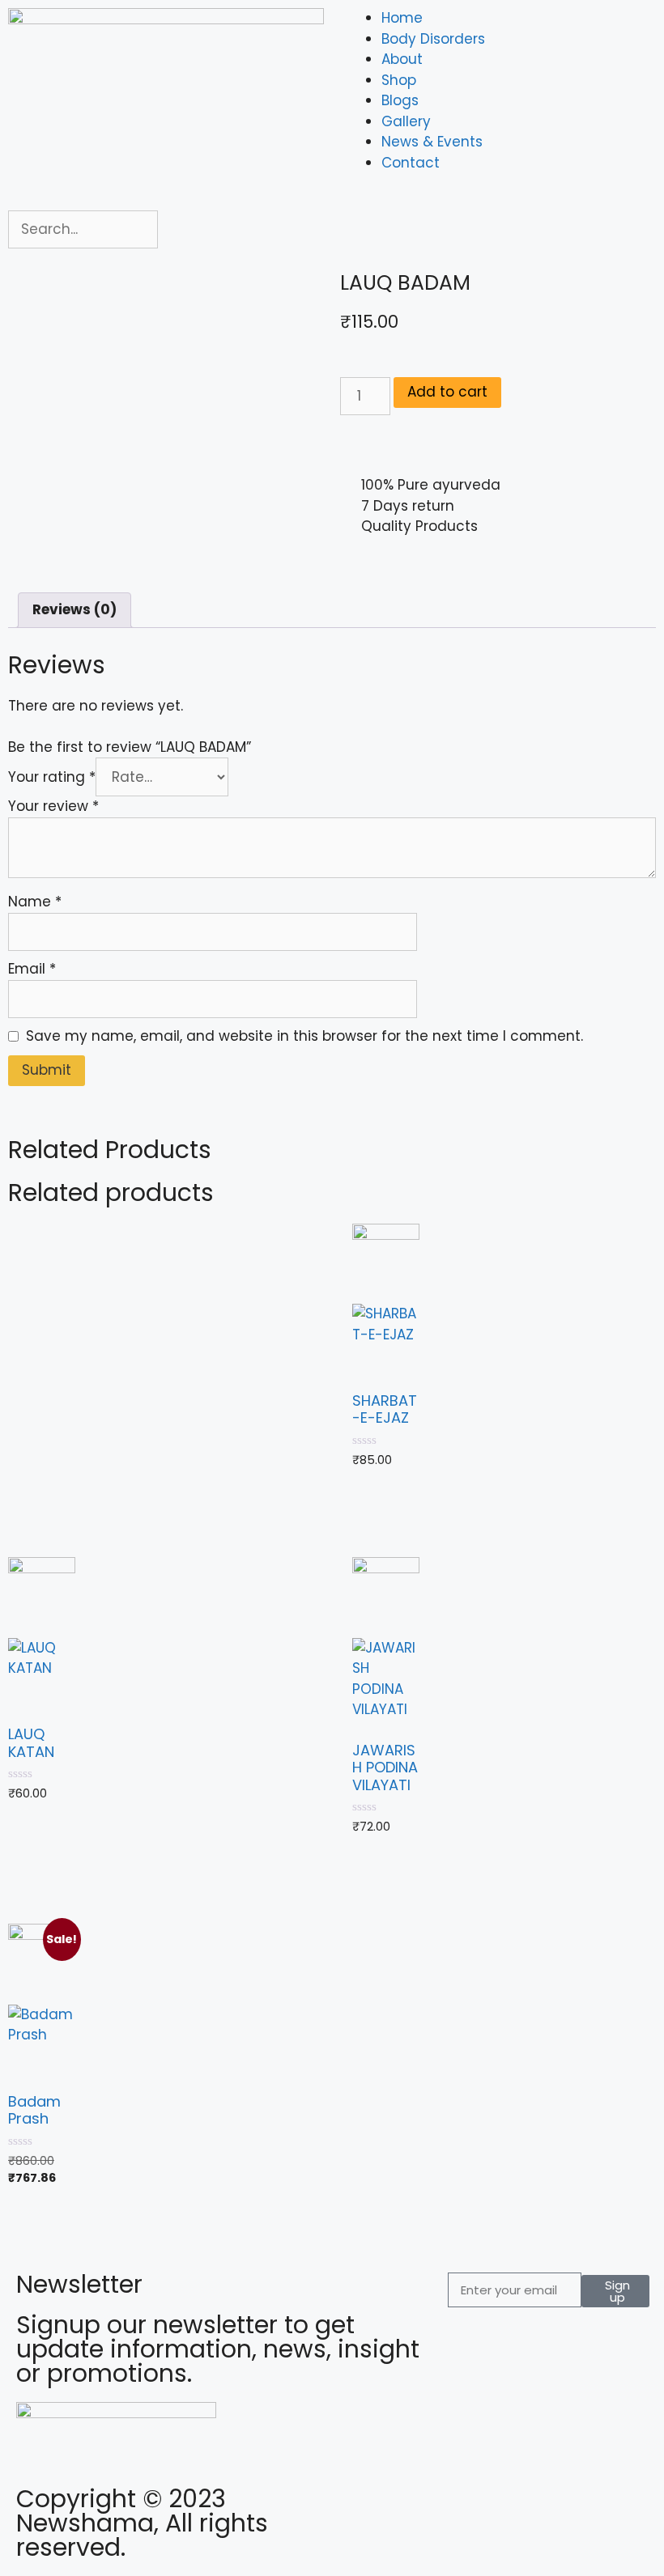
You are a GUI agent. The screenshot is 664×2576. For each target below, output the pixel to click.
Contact (411, 163)
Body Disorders (433, 39)
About (402, 59)
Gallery (406, 121)
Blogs (400, 100)
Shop (399, 80)
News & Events (432, 142)
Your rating (52, 777)
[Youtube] (449, 2507)
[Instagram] (405, 2507)
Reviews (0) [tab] (74, 609)
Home (402, 18)
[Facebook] (360, 2507)
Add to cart (447, 392)
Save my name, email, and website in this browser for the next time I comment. (304, 1036)
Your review (53, 806)
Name (35, 902)
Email (32, 969)
